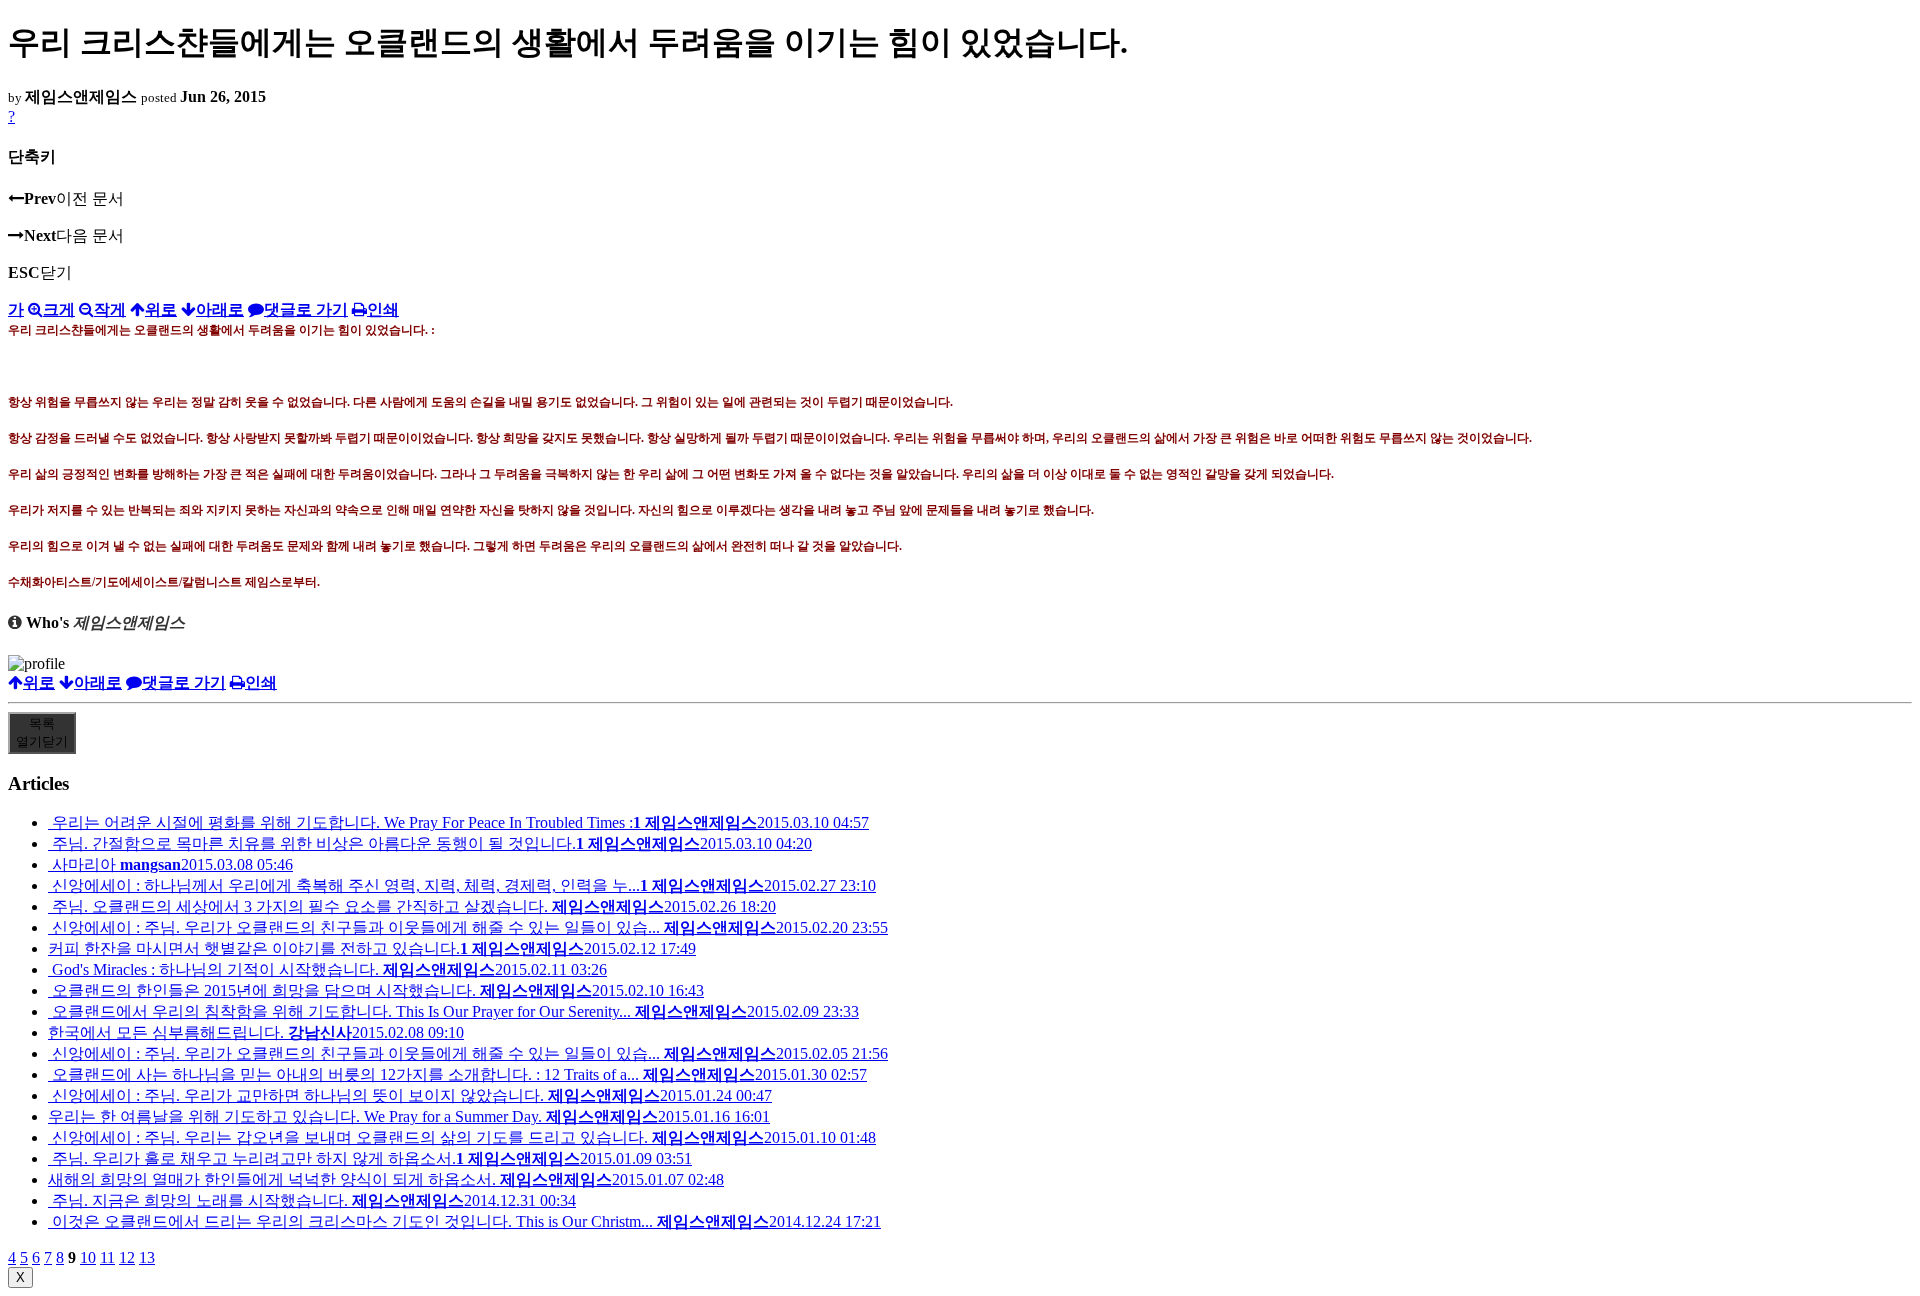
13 (147, 1257)
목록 (42, 732)
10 (88, 1257)
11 (107, 1257)
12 (127, 1257)
